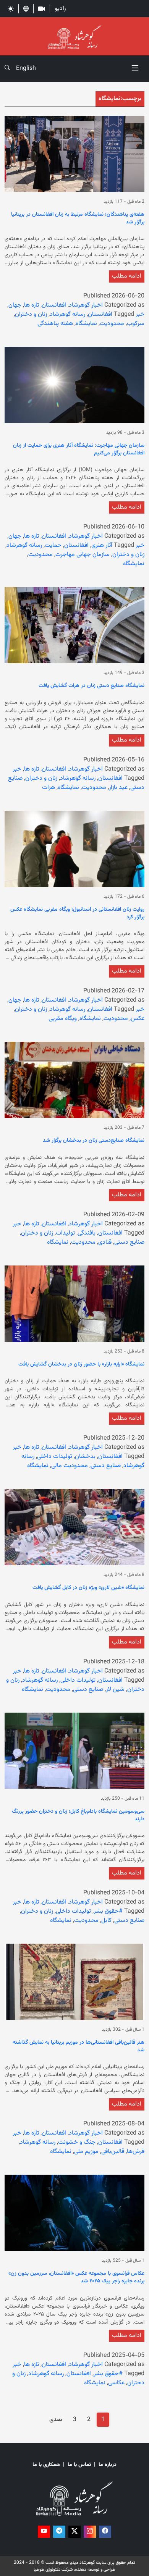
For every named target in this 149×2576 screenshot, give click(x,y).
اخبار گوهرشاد (86, 305)
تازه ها (32, 305)
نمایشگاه (86, 324)
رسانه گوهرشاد (67, 314)
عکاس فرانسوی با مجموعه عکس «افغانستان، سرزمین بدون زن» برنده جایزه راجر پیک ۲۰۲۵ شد (76, 2278)
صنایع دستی (129, 1242)
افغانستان (54, 305)
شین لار (115, 1690)
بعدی (56, 2420)
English (26, 69)
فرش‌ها (136, 2152)
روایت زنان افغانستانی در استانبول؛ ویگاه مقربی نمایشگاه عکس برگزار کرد (77, 914)
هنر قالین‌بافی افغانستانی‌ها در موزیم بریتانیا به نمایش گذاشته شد (79, 2047)
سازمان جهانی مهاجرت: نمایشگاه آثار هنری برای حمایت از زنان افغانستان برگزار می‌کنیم (79, 450)
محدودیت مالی (70, 1466)
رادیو (60, 9)
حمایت (53, 545)
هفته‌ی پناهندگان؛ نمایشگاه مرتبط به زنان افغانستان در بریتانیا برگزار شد (78, 219)
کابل (106, 1921)
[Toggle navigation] (135, 69)
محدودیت (112, 324)
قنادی (105, 1242)
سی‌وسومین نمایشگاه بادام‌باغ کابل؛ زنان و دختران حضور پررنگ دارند (78, 1816)
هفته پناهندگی (55, 324)
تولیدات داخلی (55, 1457)
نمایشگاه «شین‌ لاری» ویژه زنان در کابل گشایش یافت (88, 1588)
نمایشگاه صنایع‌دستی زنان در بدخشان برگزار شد (94, 1141)
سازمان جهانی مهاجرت (83, 555)
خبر (140, 314)
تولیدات (65, 1233)
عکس (138, 1019)
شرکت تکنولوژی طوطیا (53, 2570)
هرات (49, 788)
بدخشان (85, 1457)
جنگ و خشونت (77, 2142)
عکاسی (116, 2383)
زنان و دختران (31, 314)
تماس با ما (79, 2465)
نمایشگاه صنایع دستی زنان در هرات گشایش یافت (92, 686)
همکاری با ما (46, 2465)
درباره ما (108, 2465)
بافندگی (87, 1233)
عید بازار (118, 788)
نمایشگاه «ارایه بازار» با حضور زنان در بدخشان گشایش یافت (81, 1365)
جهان (15, 305)
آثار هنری (102, 545)
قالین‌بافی (113, 2152)
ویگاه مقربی (63, 1019)
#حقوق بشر (108, 1911)
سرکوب (136, 324)
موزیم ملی (86, 2152)
